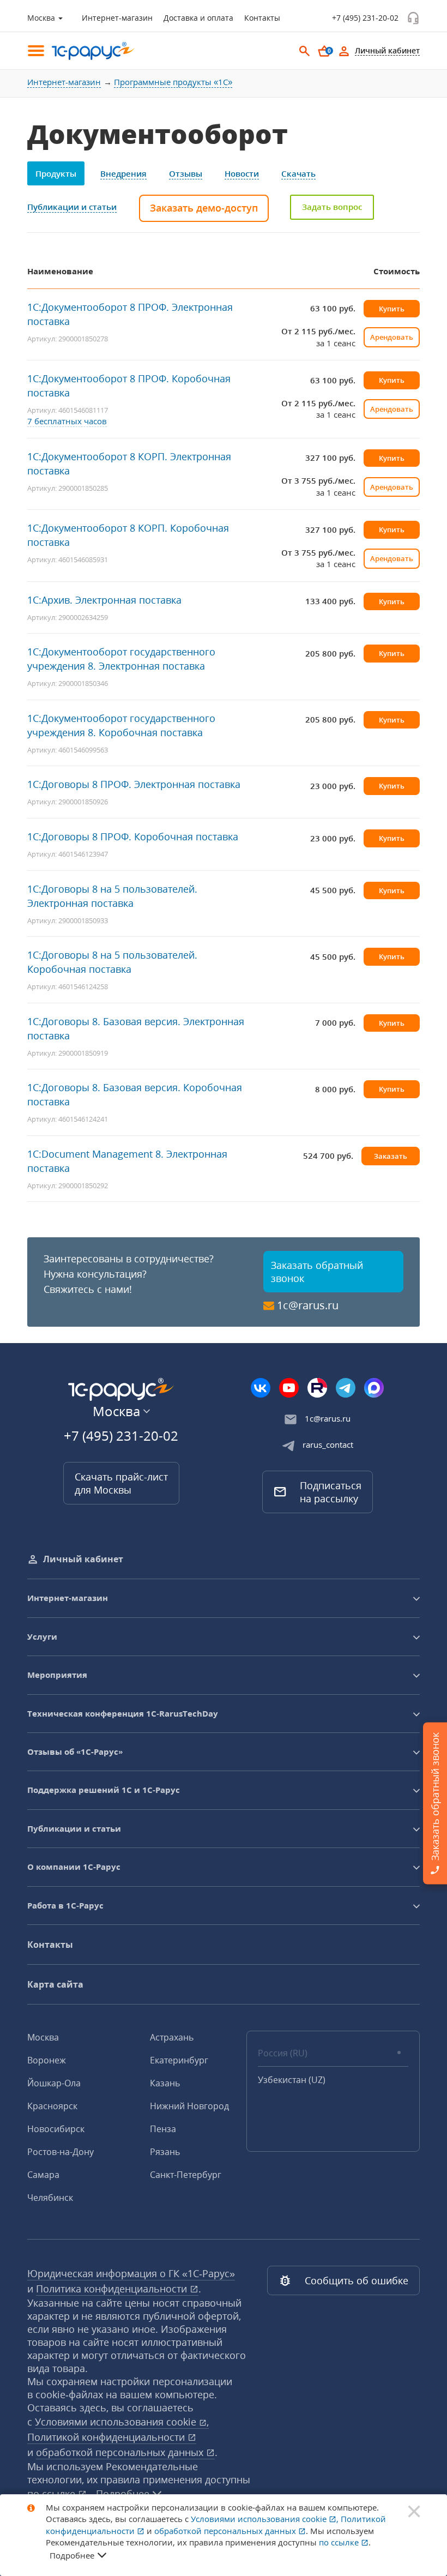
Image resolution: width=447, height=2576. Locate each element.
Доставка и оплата (198, 18)
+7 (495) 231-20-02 (365, 18)
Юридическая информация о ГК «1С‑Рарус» (131, 2273)
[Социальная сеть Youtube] (289, 1388)
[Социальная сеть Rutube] (317, 1388)
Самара (43, 2175)
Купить (392, 309)
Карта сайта (55, 1984)
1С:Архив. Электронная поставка (104, 600)
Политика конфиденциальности (113, 2289)
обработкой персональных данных (121, 2452)
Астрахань (172, 2037)
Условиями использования (122, 2422)
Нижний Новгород (189, 2106)
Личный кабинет (83, 1559)
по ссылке (340, 2542)
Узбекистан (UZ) (292, 2080)
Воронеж (47, 2060)
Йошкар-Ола (54, 2083)
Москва (43, 2037)
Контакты (262, 18)
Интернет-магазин (117, 18)
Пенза (163, 2129)
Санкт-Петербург (186, 2175)
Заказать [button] (391, 1156)
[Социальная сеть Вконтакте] (261, 1388)
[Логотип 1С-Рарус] (87, 51)
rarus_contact (328, 1445)
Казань (165, 2083)
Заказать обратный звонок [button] (317, 1272)
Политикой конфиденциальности (107, 2437)
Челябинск (50, 2198)
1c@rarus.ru (308, 1305)
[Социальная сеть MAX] (374, 1388)
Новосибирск (56, 2129)
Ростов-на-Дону (61, 2152)
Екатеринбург (179, 2060)
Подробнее (72, 2555)
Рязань (165, 2152)
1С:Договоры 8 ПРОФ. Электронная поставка (134, 784)
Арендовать (392, 337)
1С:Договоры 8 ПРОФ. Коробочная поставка (133, 836)
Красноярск (52, 2106)
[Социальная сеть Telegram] (346, 1388)
